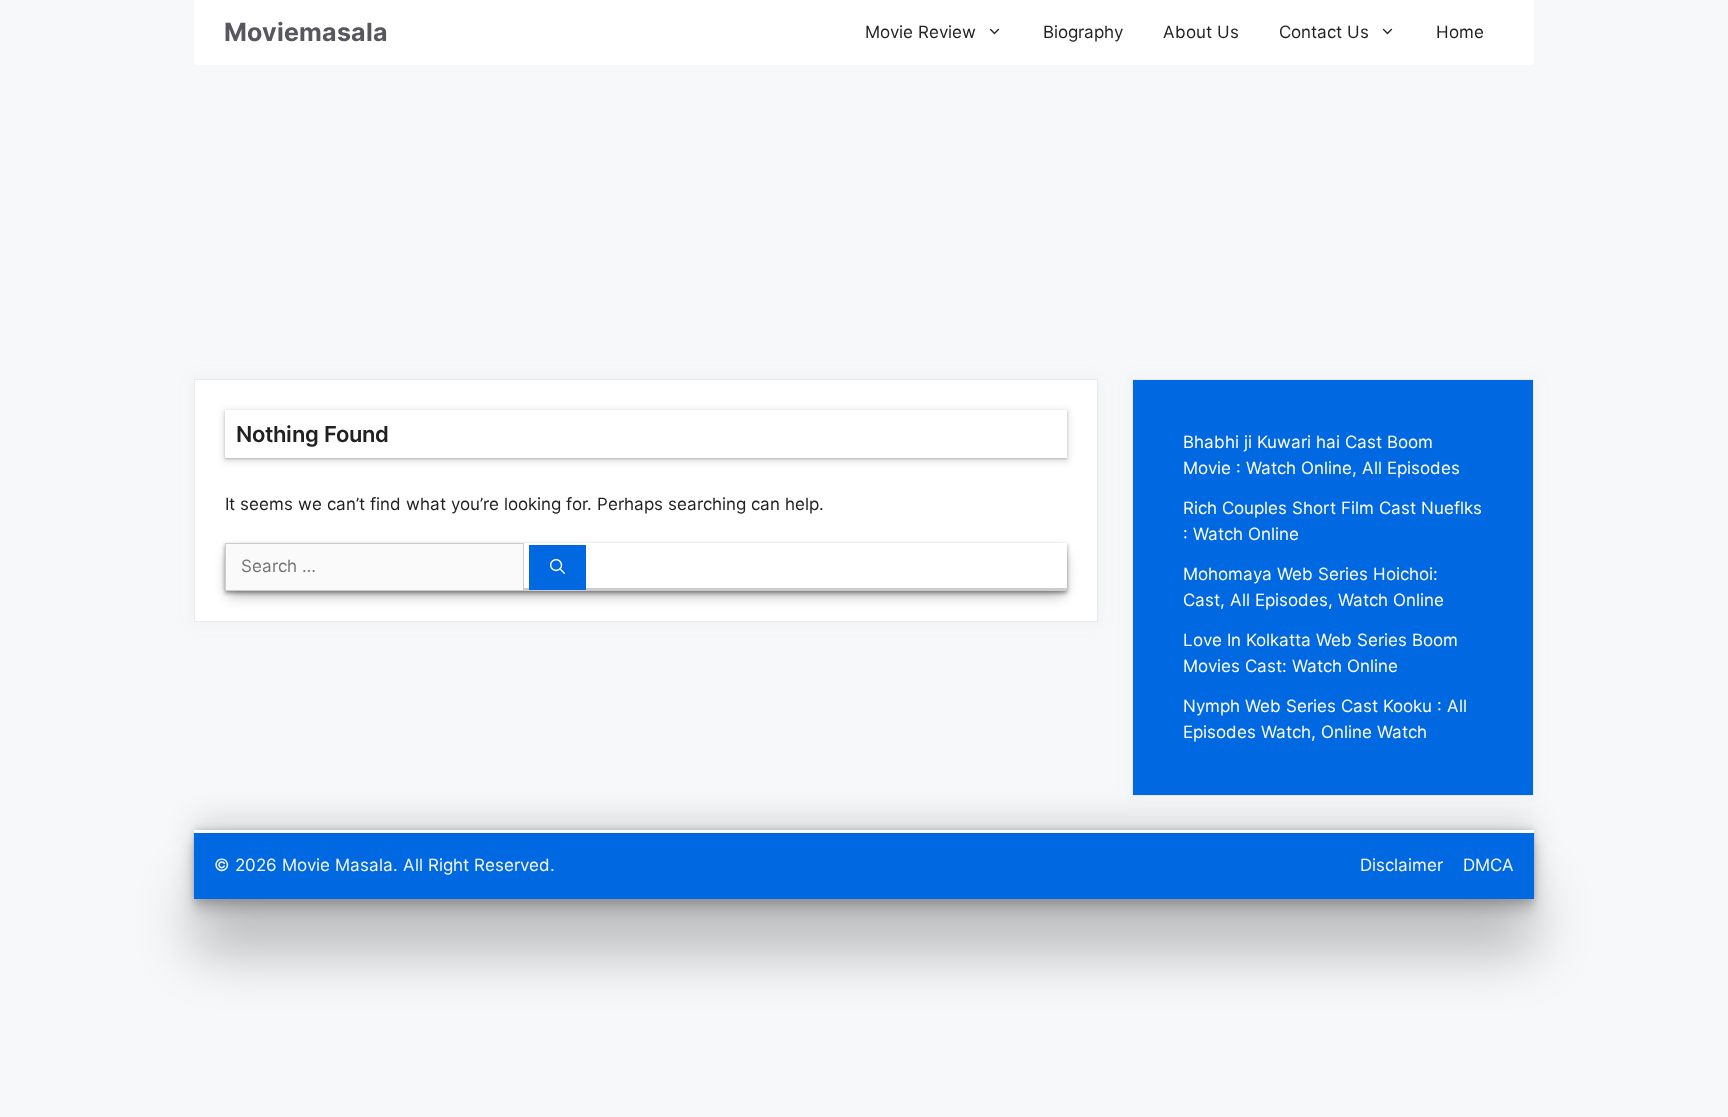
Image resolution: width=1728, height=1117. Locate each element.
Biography (1083, 32)
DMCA (1488, 865)
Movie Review (920, 32)
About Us (1201, 32)
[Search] (557, 567)
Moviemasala (306, 32)
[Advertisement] (864, 205)
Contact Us (1324, 32)
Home (1460, 32)
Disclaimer (1401, 865)
